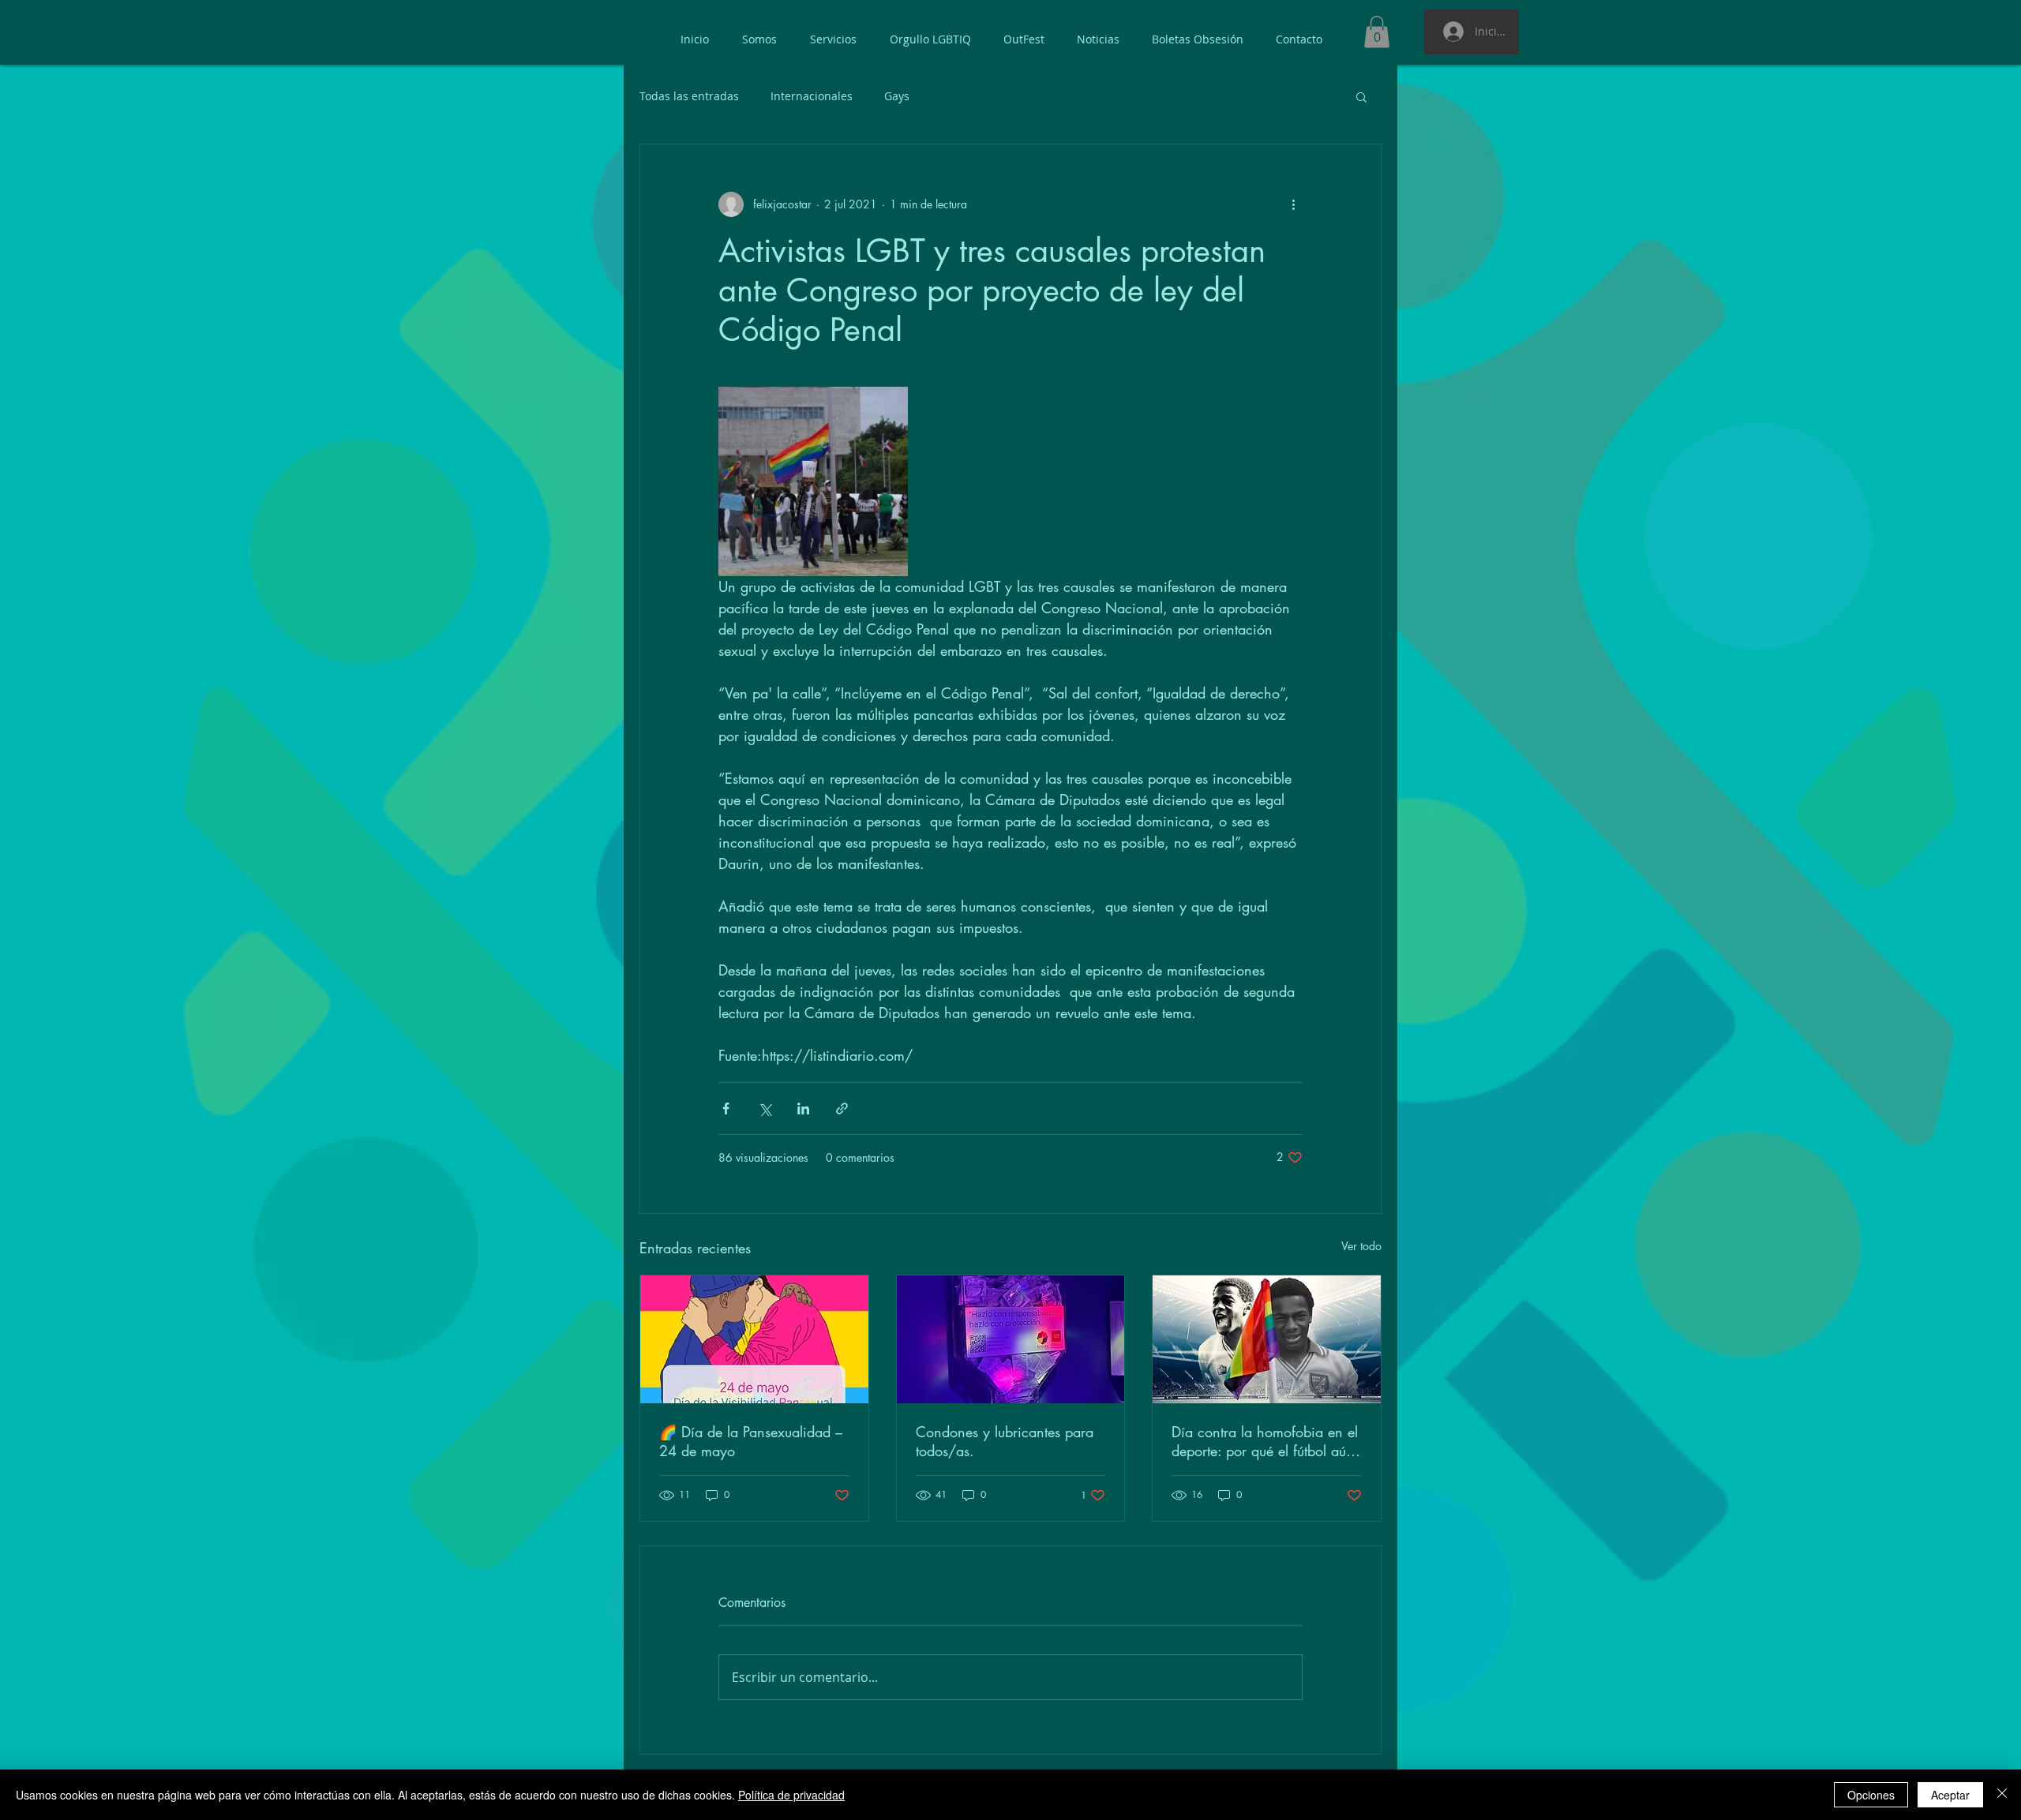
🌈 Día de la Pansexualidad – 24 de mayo (751, 1441)
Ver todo (1361, 1246)
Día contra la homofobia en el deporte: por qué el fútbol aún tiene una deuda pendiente (1265, 1441)
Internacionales (812, 96)
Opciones (1871, 1795)
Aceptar (1950, 1795)
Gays (897, 96)
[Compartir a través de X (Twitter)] (765, 1108)
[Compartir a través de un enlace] (842, 1108)
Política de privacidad (791, 1795)
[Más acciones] (1293, 204)
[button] (1377, 32)
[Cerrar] (2002, 1795)
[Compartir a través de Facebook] (726, 1108)
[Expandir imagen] (813, 481)
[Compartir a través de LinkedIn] (803, 1108)
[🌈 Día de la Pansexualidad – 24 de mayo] (754, 1339)
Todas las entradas (689, 96)
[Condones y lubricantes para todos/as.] (1011, 1339)
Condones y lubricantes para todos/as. (1005, 1441)
